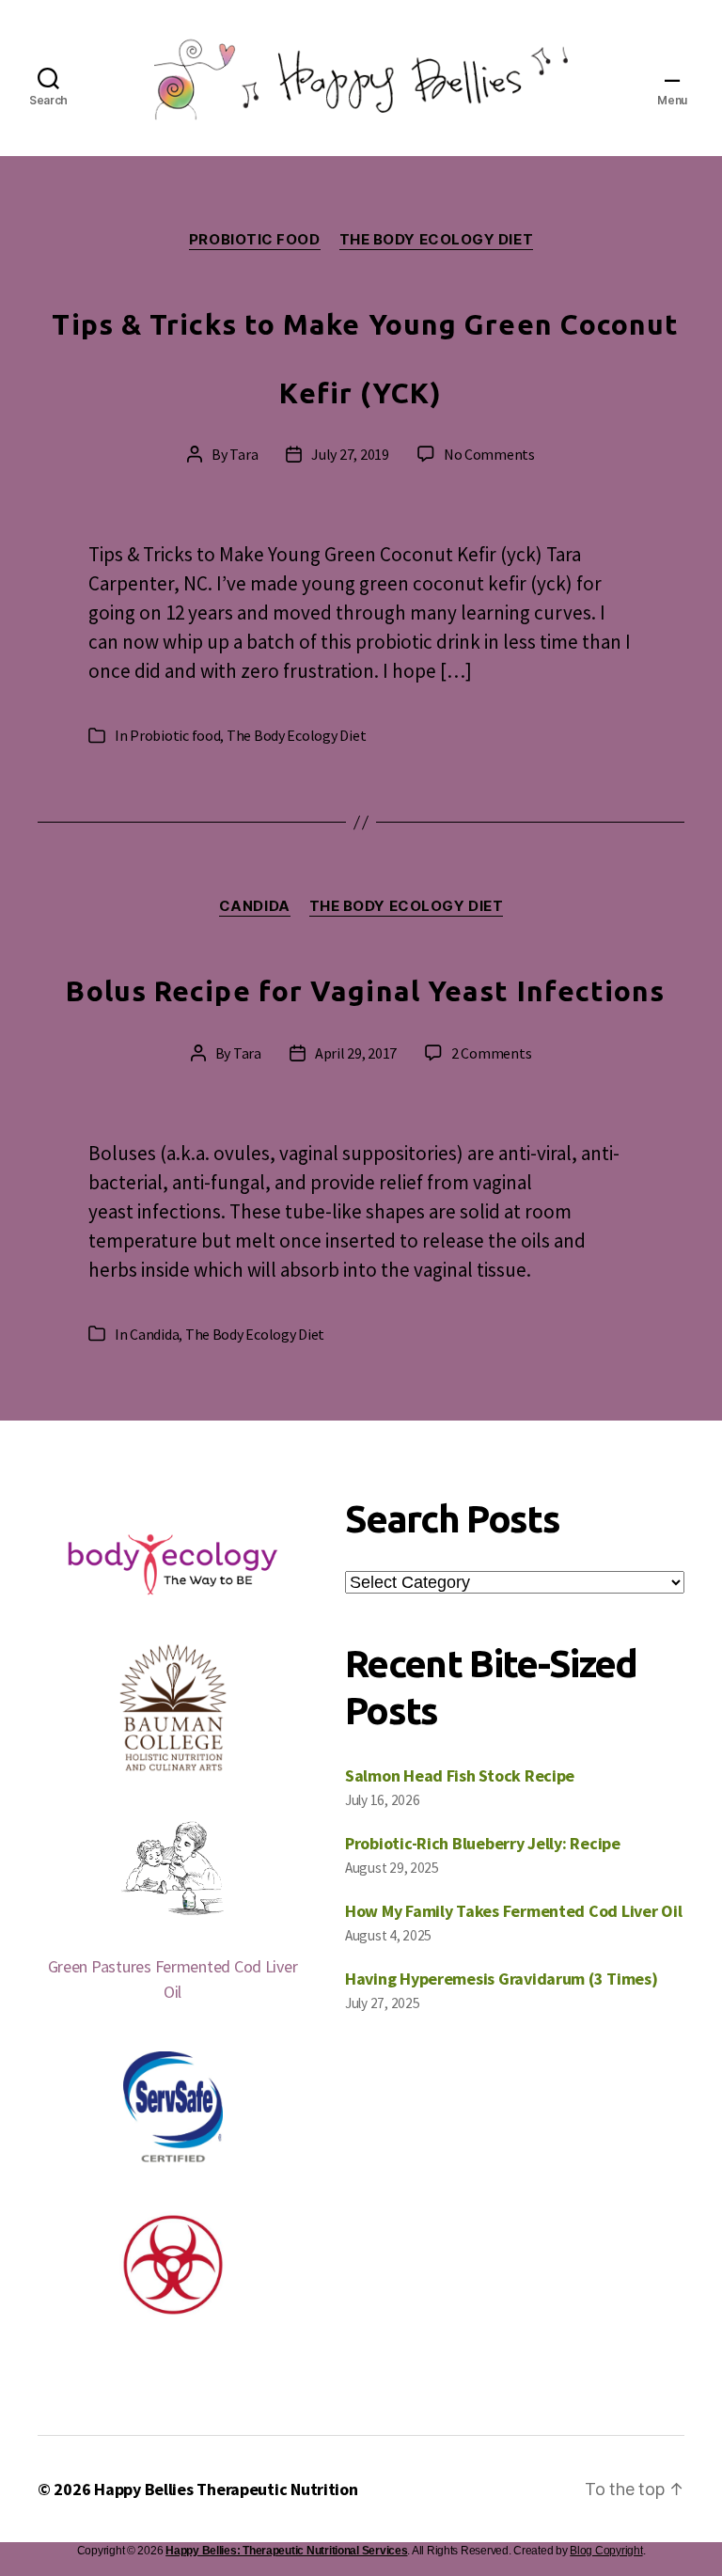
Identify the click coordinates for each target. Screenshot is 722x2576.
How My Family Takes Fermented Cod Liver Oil (513, 1911)
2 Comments (491, 1053)
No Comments (489, 454)
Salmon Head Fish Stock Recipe (460, 1775)
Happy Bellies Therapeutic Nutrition (226, 2489)
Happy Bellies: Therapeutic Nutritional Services (286, 2551)
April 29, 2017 (356, 1053)
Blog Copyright (606, 2551)
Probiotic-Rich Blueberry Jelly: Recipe (483, 1843)
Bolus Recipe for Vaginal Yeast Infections (365, 991)
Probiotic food (255, 240)
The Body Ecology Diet (437, 240)
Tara (243, 454)
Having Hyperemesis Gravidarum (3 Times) (501, 1979)
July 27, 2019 (350, 454)
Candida (255, 906)
